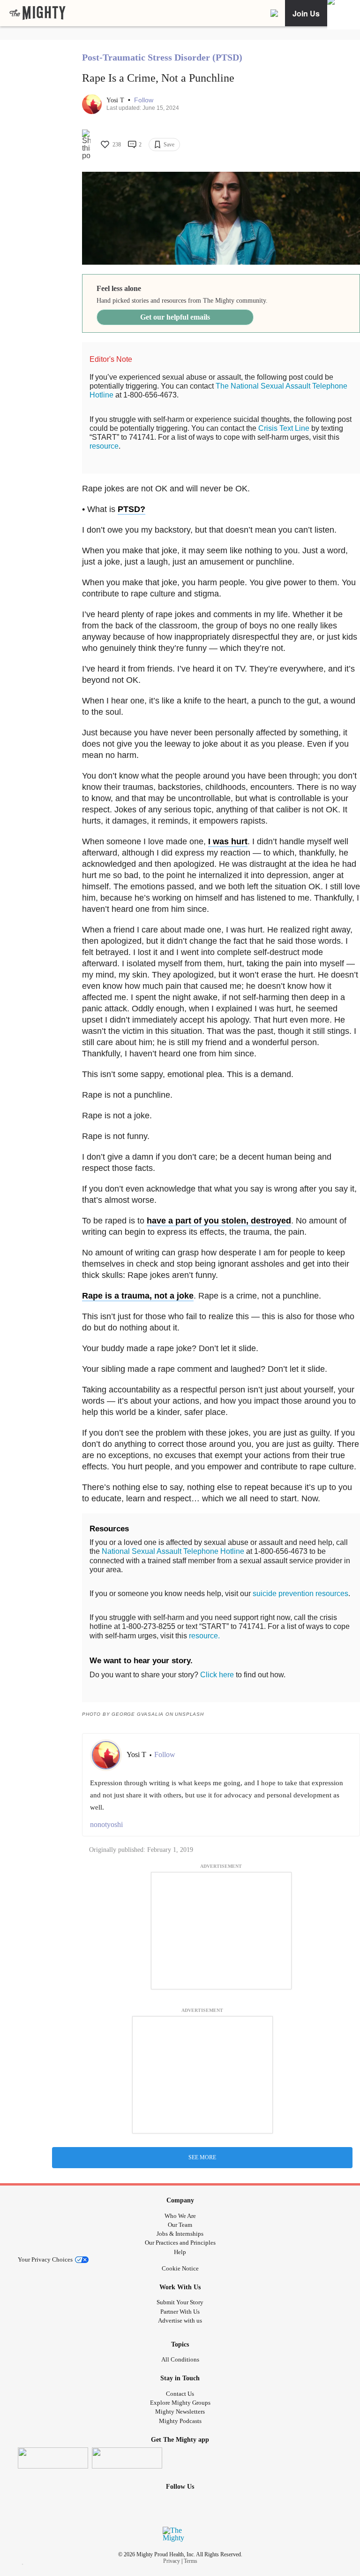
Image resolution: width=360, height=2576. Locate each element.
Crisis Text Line (284, 428)
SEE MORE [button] (202, 2157)
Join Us (306, 13)
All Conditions (180, 2359)
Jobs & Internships (180, 2234)
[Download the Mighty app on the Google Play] (127, 2458)
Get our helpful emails (175, 317)
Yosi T (116, 100)
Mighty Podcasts (180, 2421)
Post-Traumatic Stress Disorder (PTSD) (162, 57)
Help (180, 2252)
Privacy (172, 2561)
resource (104, 446)
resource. (204, 1636)
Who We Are (180, 2216)
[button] (144, 100)
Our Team (180, 2225)
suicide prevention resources (300, 1594)
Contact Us (180, 2394)
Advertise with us (180, 2320)
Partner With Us (180, 2312)
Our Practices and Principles (180, 2243)
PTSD (129, 509)
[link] (37, 13)
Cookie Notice (180, 2268)
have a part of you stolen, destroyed (219, 1221)
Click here (217, 1675)
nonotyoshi (106, 1824)
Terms (191, 2561)
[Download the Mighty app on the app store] (53, 2458)
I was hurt (228, 841)
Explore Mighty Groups (180, 2403)
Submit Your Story (180, 2302)
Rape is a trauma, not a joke (138, 1296)
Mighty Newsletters (180, 2412)
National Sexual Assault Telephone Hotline (173, 1551)
